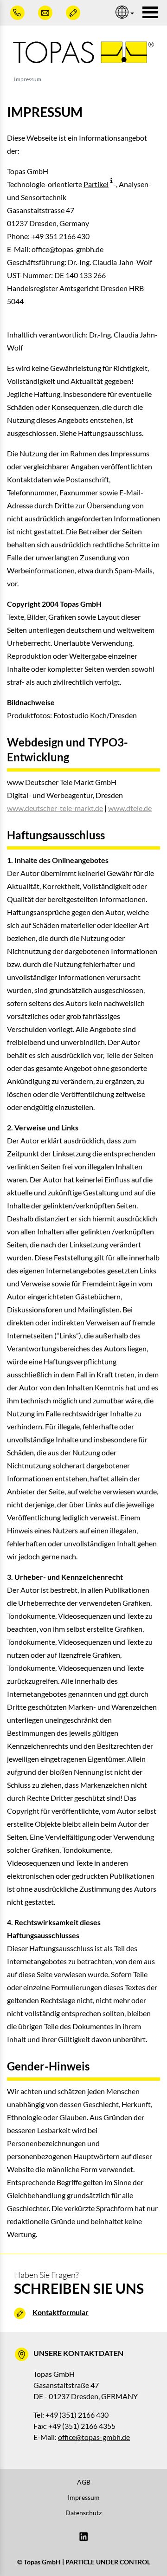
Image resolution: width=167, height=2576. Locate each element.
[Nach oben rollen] (147, 2556)
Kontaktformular (61, 2312)
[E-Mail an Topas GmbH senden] (46, 13)
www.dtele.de (130, 808)
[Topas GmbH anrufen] (19, 13)
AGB (84, 2482)
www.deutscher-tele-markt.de (55, 808)
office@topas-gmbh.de (94, 2437)
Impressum (84, 2497)
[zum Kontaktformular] (74, 13)
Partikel (96, 184)
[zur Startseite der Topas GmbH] (83, 52)
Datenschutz (83, 2513)
